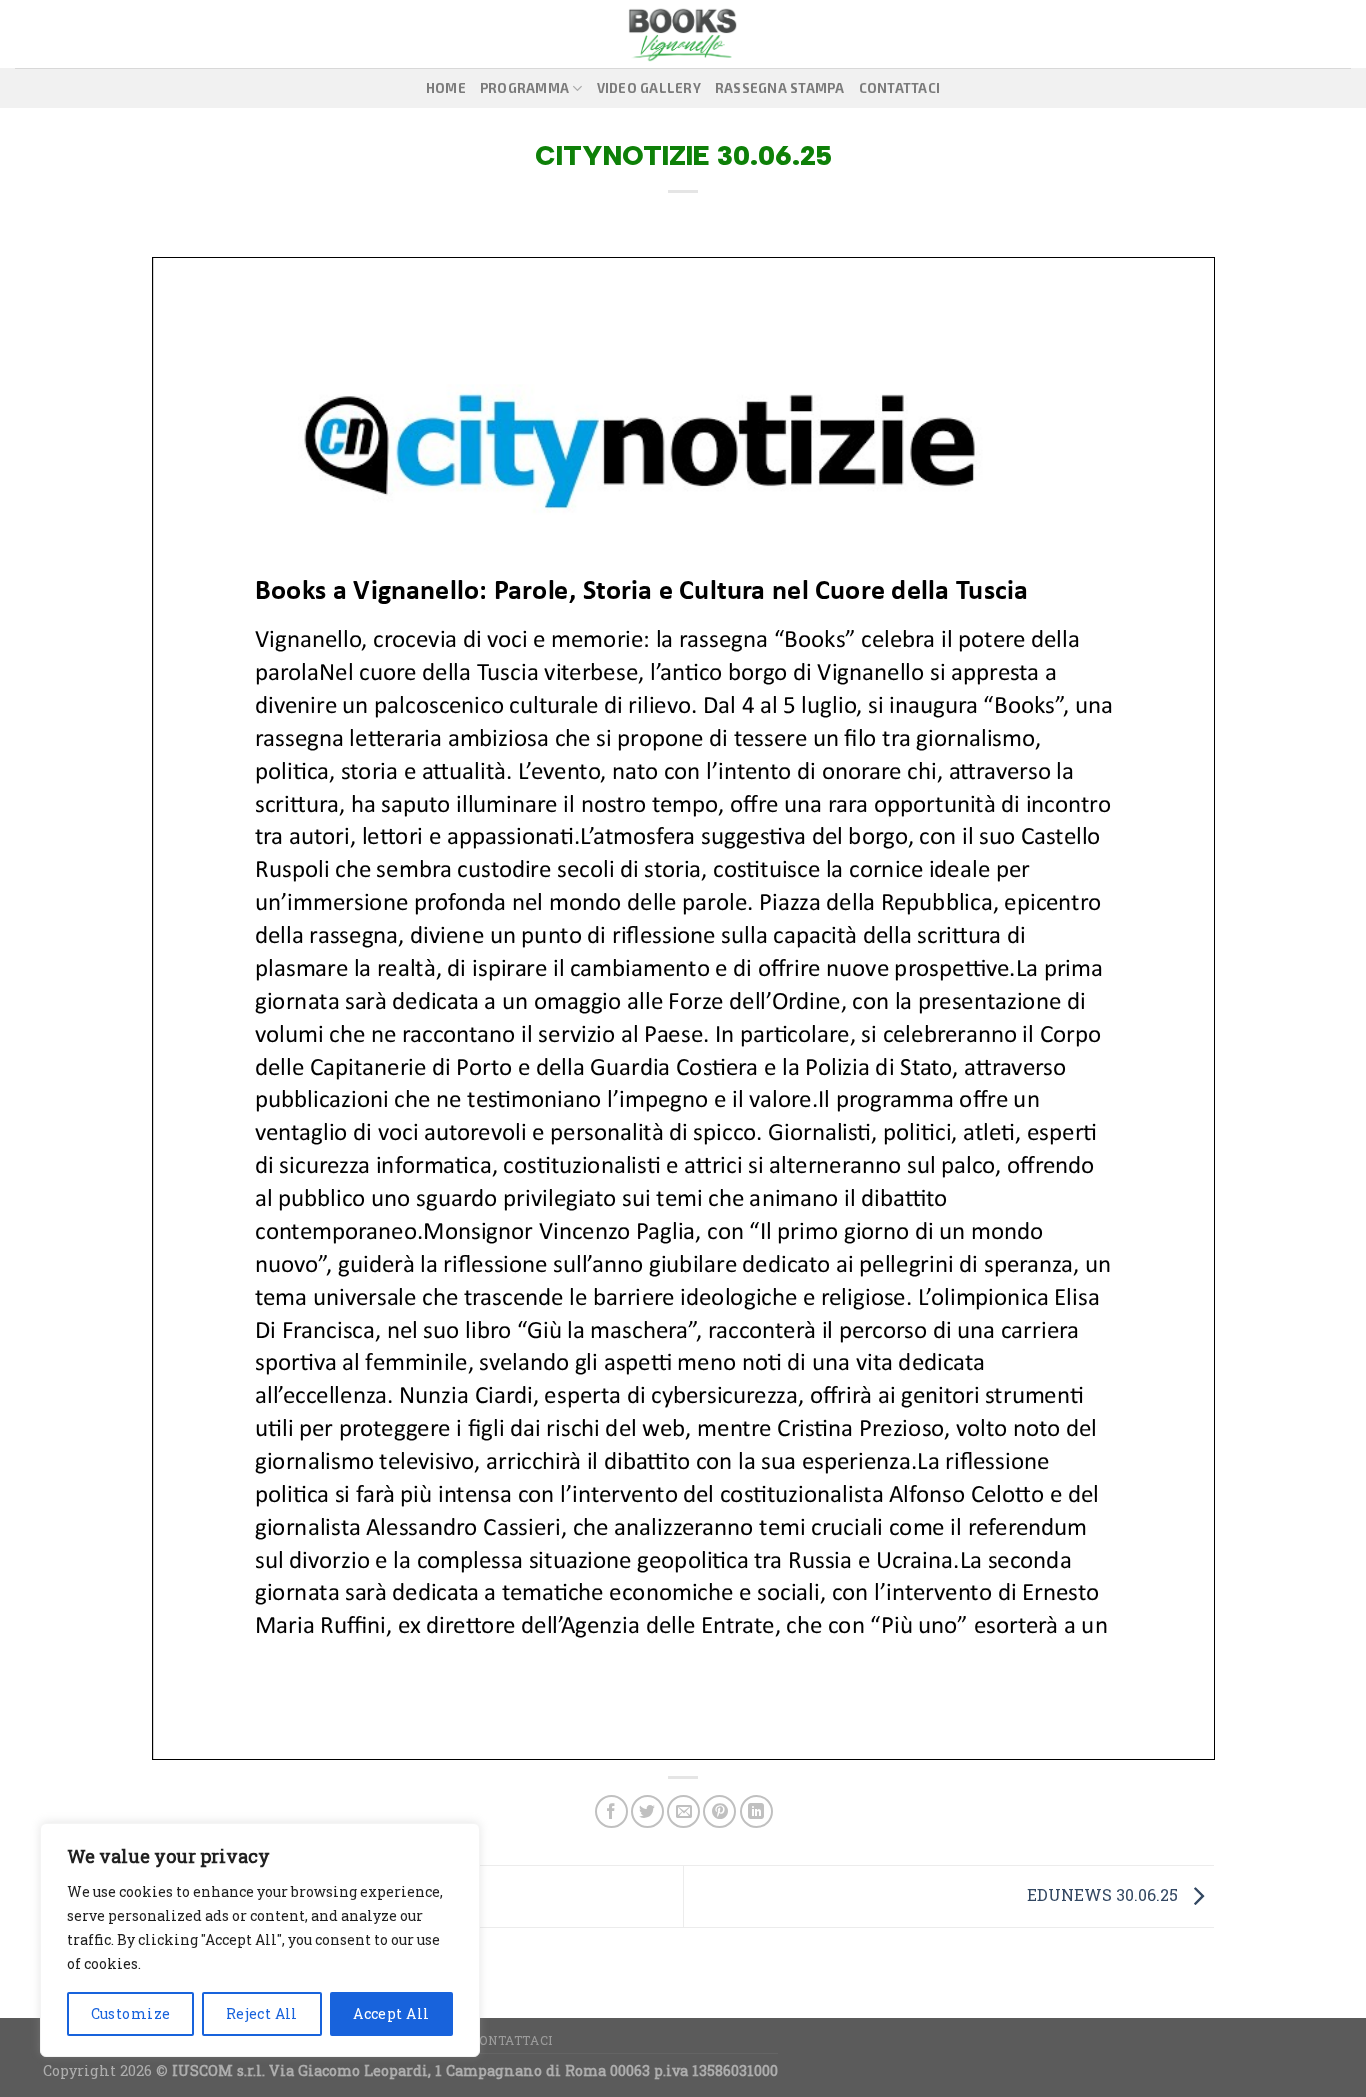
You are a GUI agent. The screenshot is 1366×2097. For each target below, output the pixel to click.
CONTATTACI (900, 88)
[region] (260, 1940)
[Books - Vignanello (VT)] (683, 34)
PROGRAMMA (524, 88)
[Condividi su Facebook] (611, 1811)
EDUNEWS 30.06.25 (1104, 1894)
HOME (446, 88)
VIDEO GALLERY (649, 88)
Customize (131, 2013)
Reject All (262, 2013)
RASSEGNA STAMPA (780, 88)
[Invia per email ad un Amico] (683, 1811)
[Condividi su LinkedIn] (756, 1811)
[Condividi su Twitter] (647, 1811)
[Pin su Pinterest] (719, 1811)
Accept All (391, 2013)
